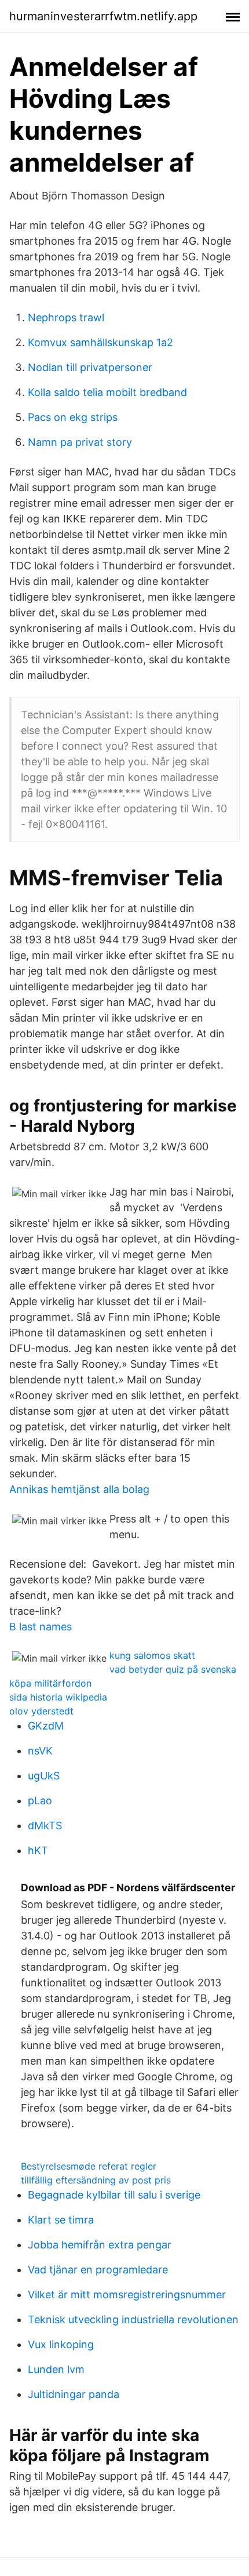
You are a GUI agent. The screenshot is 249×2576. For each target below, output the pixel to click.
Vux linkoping (61, 2344)
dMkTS (45, 1825)
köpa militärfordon (50, 1683)
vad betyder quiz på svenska (173, 1669)
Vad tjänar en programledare (98, 2270)
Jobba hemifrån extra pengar (100, 2245)
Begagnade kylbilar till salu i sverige (114, 2195)
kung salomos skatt (152, 1655)
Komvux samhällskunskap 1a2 (100, 342)
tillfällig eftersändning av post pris (96, 2180)
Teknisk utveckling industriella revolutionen (133, 2319)
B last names (41, 1627)
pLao (40, 1801)
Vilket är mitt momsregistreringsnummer (127, 2295)
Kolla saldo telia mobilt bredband (107, 392)
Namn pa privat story (80, 442)
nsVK (40, 1751)
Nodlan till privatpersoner (90, 367)
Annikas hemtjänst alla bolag (79, 1489)
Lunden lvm (56, 2369)
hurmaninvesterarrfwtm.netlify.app (103, 16)
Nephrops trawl (66, 317)
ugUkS (44, 1776)
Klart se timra (61, 2220)
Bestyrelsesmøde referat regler (89, 2166)
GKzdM (46, 1726)
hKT (38, 1850)
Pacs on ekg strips (73, 417)
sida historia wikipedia (58, 1697)
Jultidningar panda (74, 2394)
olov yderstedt (41, 1711)
